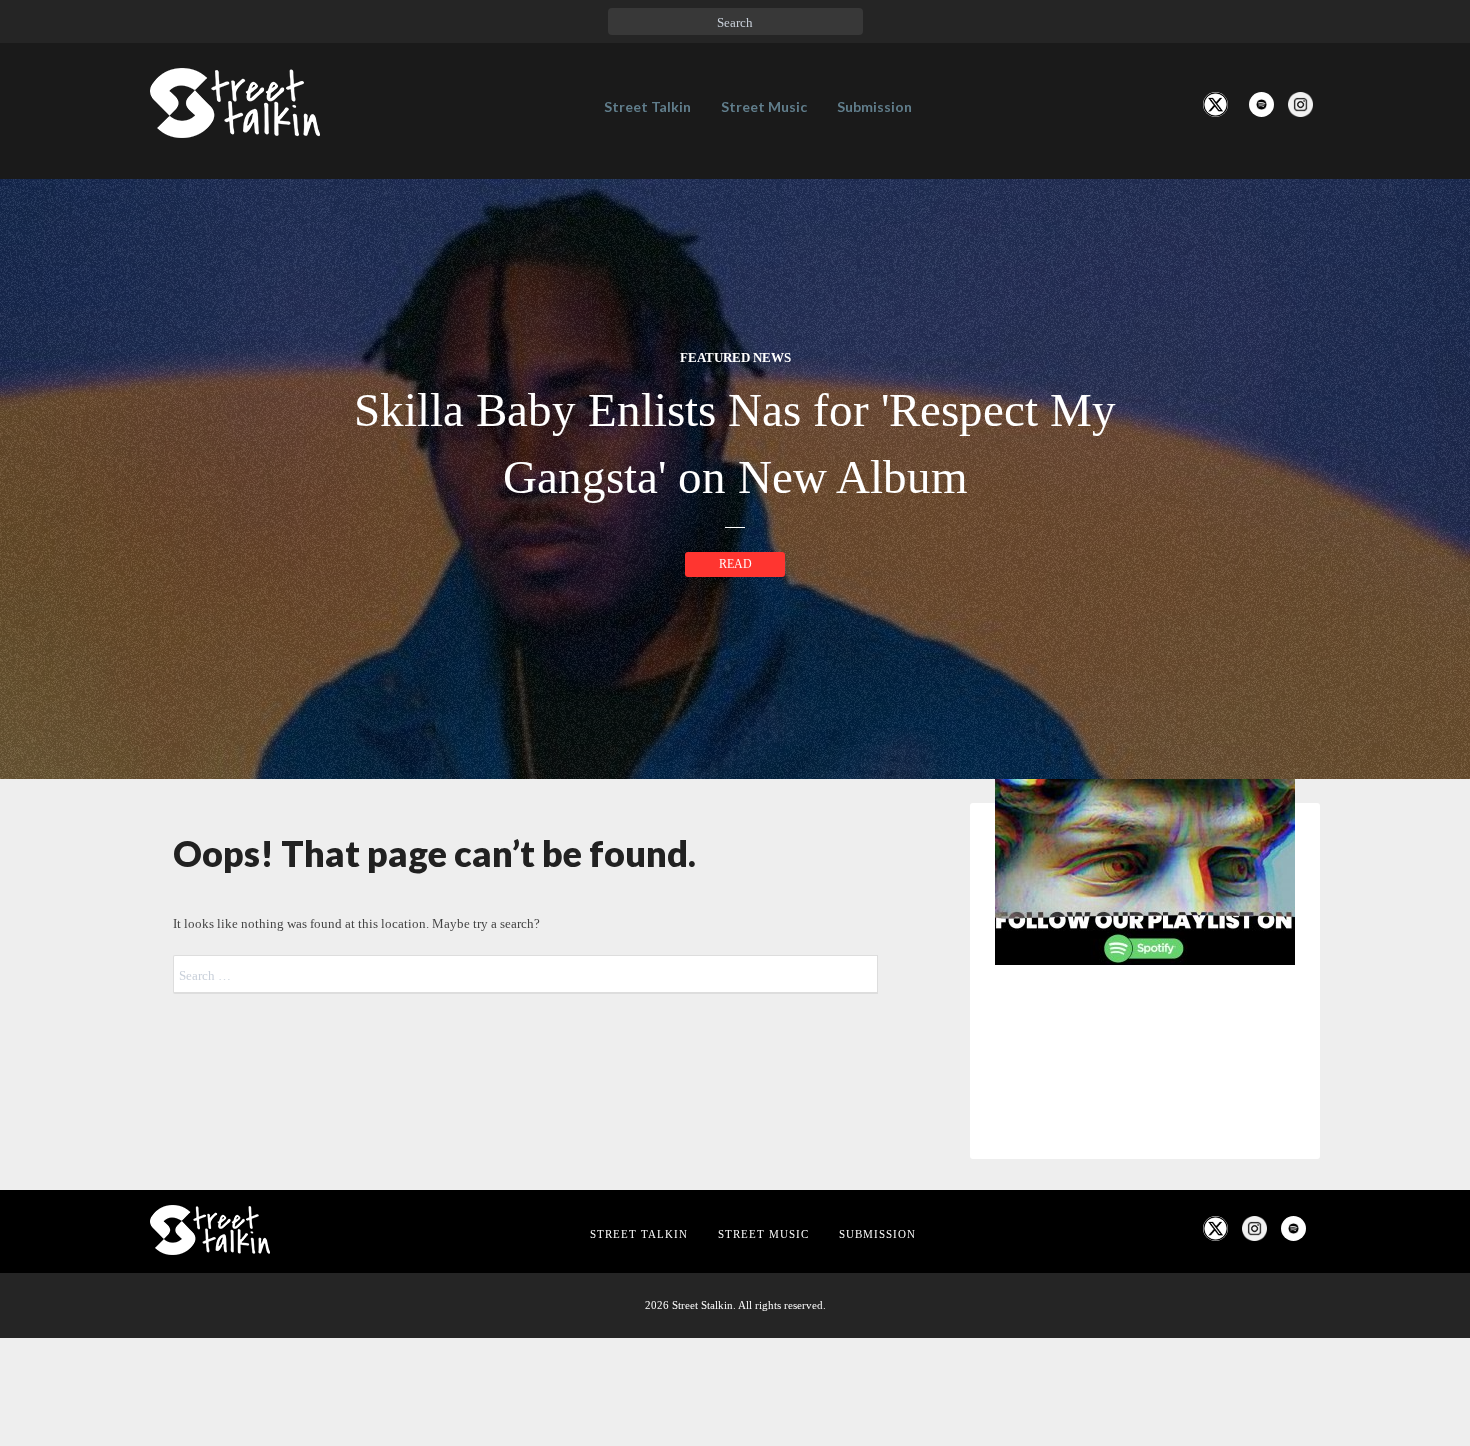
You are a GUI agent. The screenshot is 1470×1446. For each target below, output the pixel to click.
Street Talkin (647, 106)
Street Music (764, 106)
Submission (874, 106)
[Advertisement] (1145, 1314)
